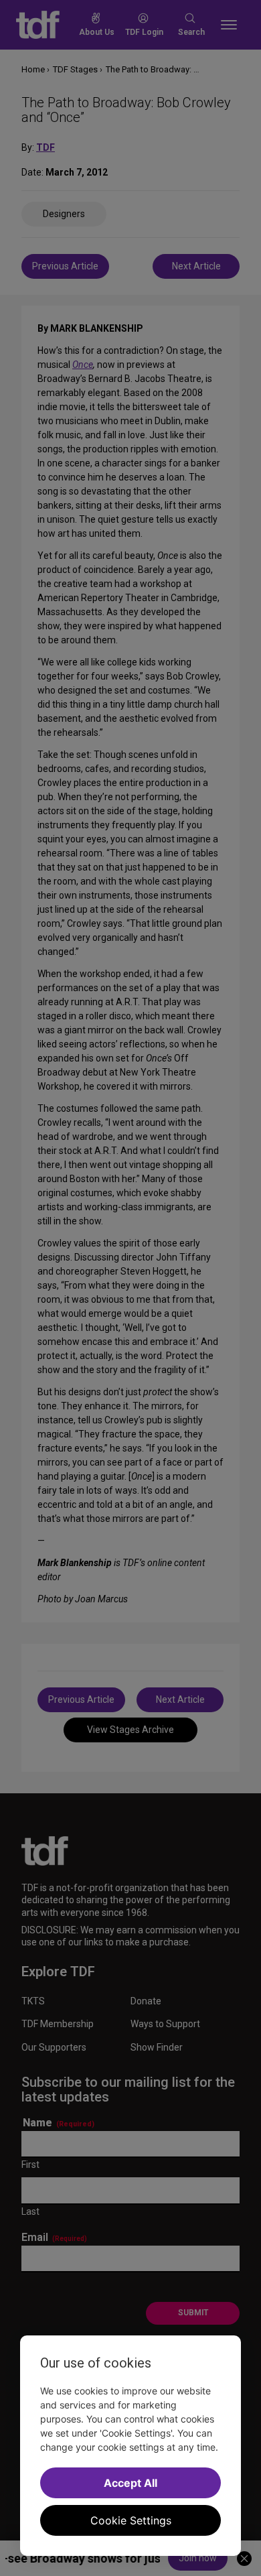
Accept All (130, 2483)
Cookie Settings (131, 2520)
